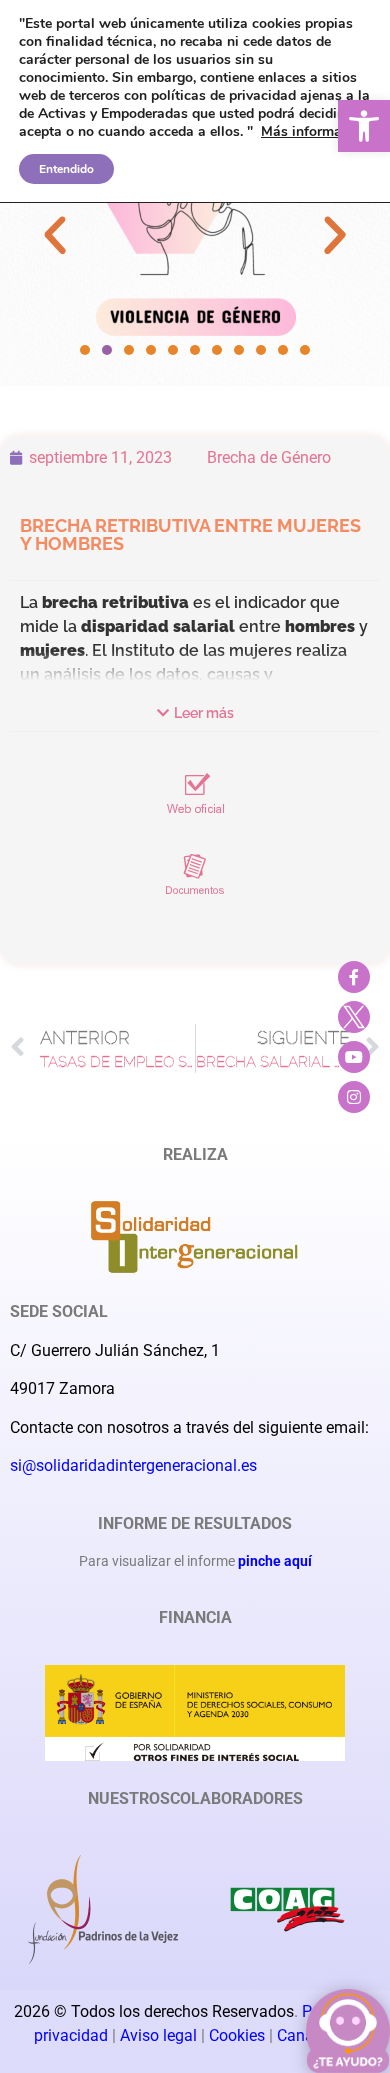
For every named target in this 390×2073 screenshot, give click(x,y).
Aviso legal (158, 2035)
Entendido (66, 169)
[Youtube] (354, 1057)
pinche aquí (275, 1561)
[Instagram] (354, 1097)
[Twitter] (354, 1017)
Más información (315, 131)
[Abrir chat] (348, 2031)
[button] (364, 126)
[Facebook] (354, 977)
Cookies (239, 2035)
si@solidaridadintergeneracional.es (133, 1465)
